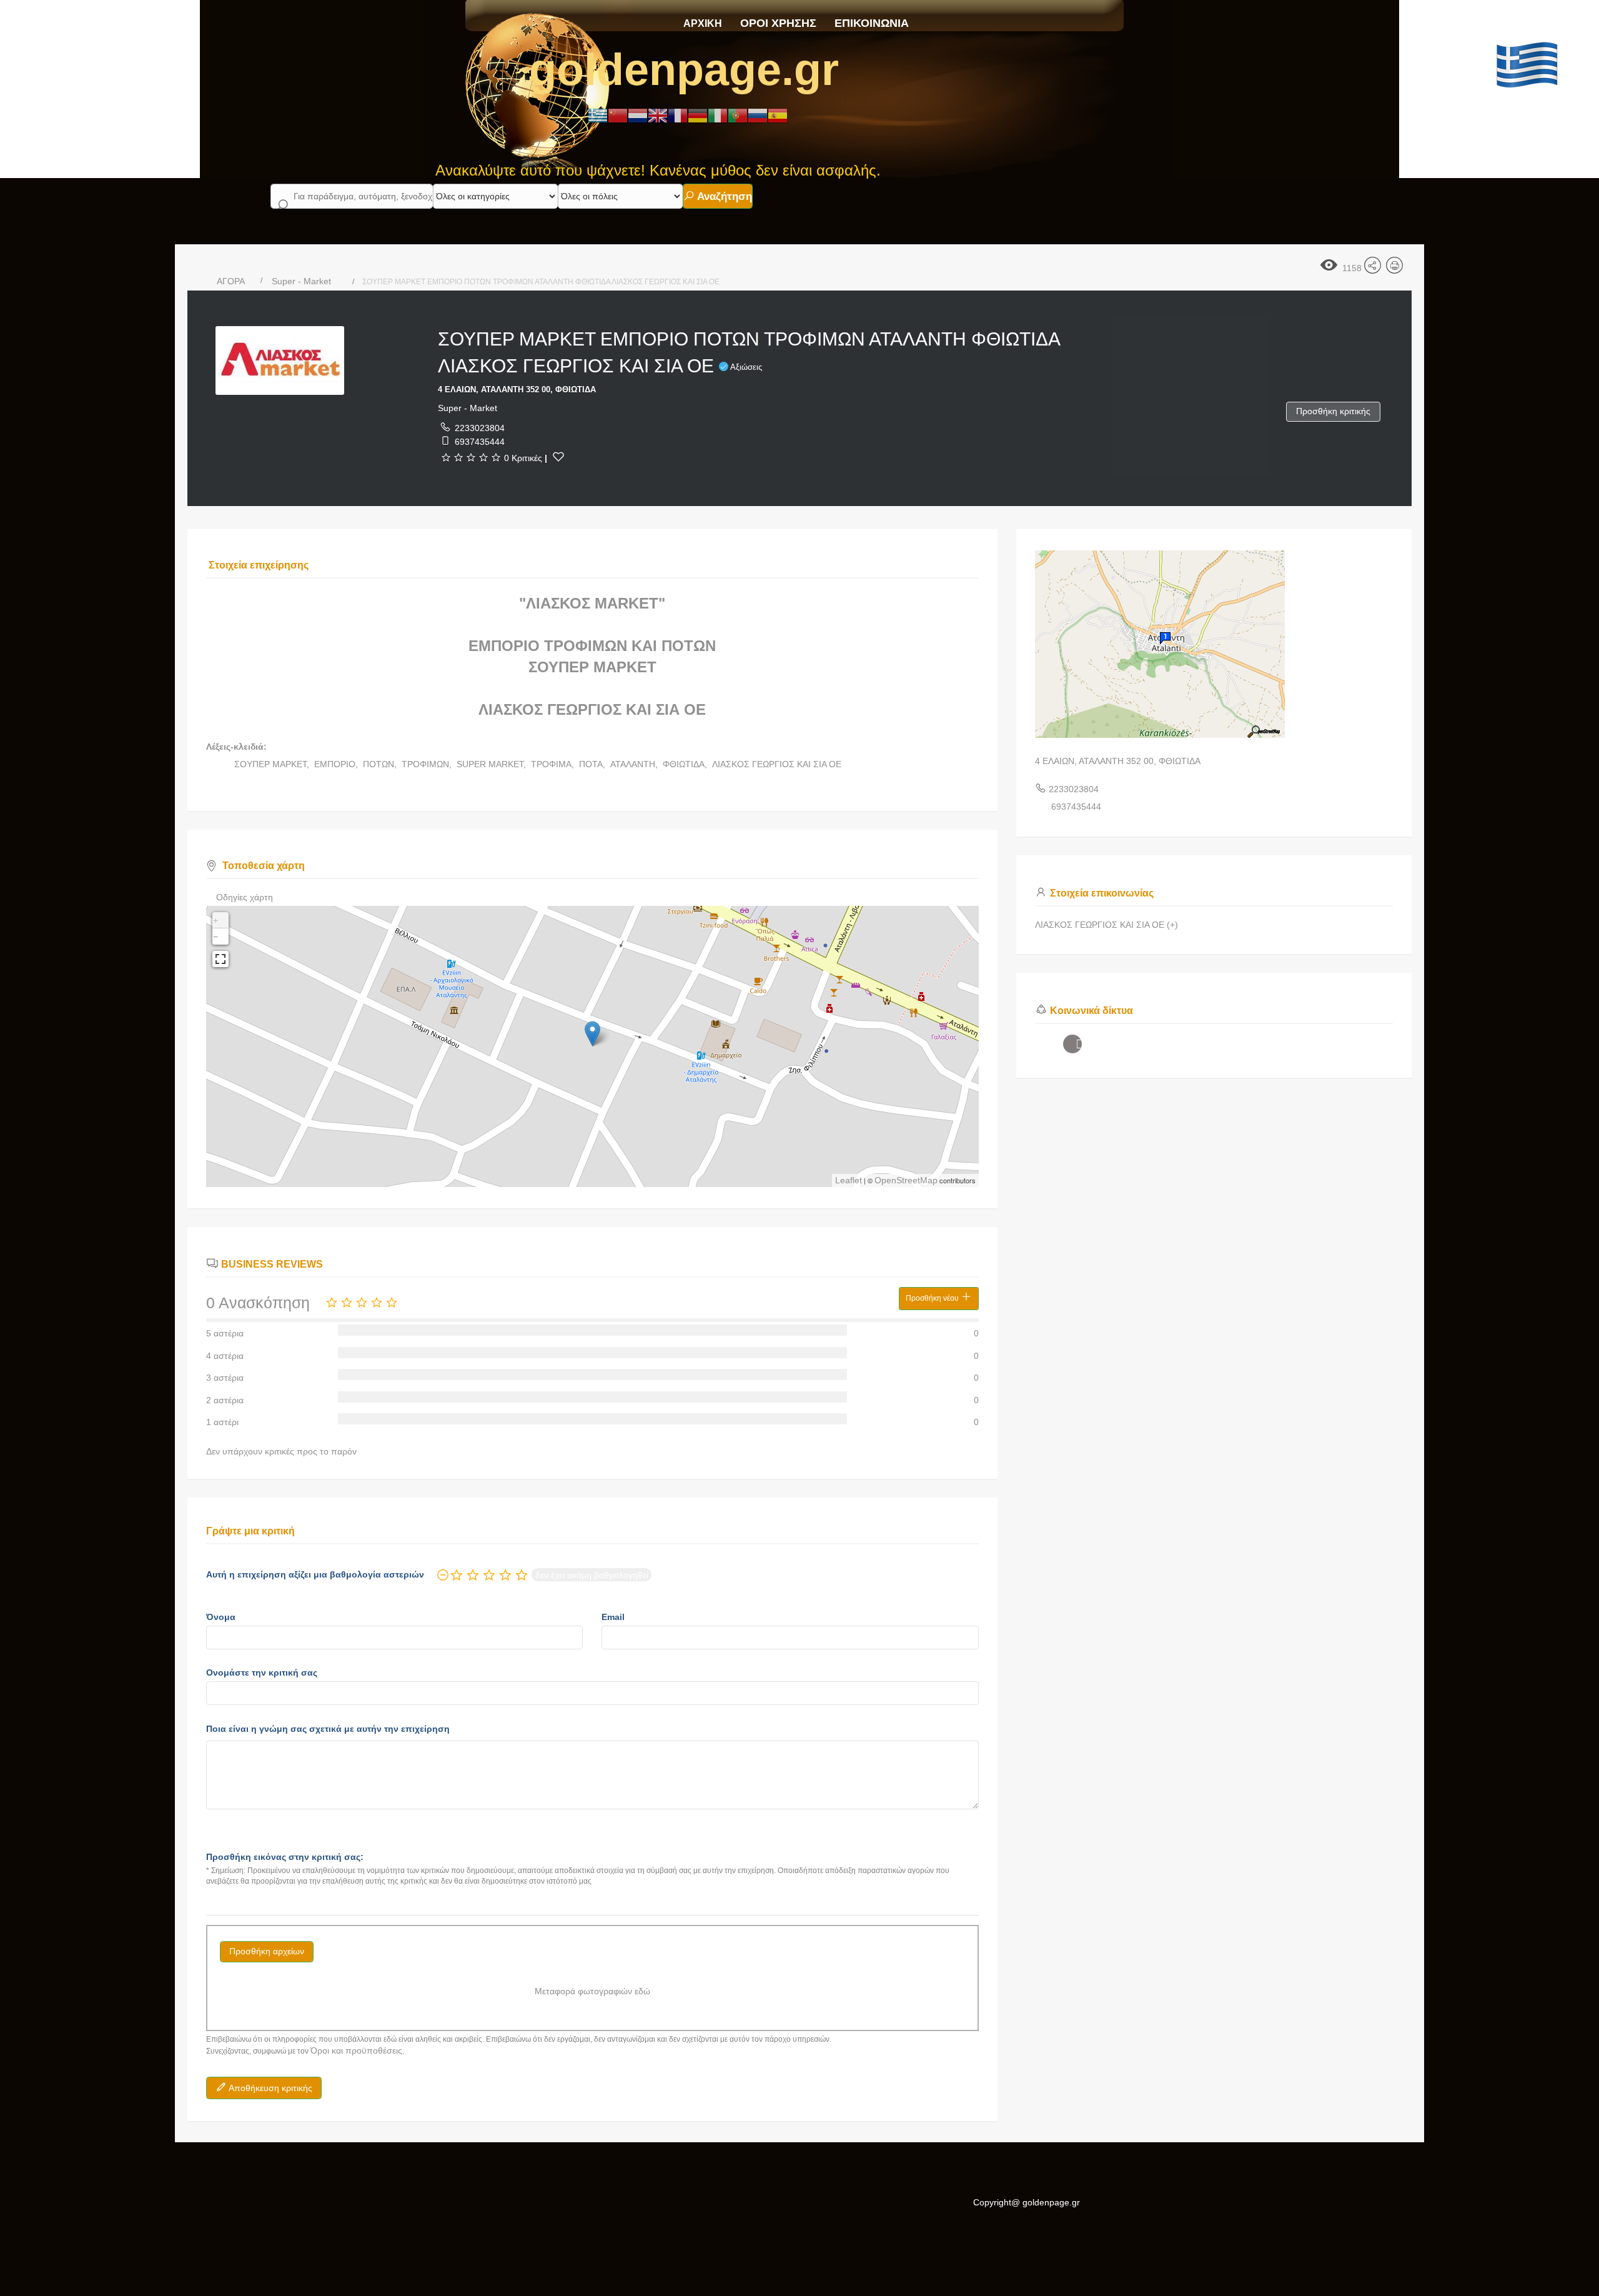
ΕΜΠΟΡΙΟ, (337, 764)
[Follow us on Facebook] (1072, 1044)
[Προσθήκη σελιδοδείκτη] (558, 457)
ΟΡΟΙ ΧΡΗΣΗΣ (778, 23)
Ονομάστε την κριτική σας (262, 1672)
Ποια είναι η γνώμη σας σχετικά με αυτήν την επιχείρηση (328, 1729)
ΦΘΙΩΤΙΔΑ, (686, 764)
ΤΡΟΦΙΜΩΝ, (428, 764)
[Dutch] (638, 115)
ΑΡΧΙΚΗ (703, 23)
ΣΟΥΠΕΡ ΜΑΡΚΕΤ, (273, 764)
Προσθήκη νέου (933, 1298)
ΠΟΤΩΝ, (381, 764)
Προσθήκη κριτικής (1333, 411)
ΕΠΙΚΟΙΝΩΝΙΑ (872, 23)
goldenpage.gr (684, 69)
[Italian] (718, 115)
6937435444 (480, 442)
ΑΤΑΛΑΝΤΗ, (635, 764)
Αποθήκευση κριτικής (270, 2088)
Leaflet (849, 1180)
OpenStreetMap (906, 1180)
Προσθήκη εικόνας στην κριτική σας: (285, 1857)
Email (613, 1617)
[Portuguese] (738, 115)
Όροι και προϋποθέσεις (356, 2050)
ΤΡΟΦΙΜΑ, (554, 764)
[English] (658, 115)
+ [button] (215, 920)
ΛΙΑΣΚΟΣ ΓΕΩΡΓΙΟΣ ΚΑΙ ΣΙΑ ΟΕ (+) (1106, 925)
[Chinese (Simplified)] (618, 115)
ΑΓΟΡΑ (231, 281)
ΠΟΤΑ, (593, 764)
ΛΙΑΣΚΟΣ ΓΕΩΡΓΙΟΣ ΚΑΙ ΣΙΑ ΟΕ (777, 764)
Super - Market (301, 281)
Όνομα (221, 1617)
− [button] (215, 937)
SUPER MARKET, (493, 764)
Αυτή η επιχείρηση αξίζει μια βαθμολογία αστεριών (315, 1574)
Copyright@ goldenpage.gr (1027, 2202)
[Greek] (598, 115)
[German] (698, 115)
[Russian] (758, 115)
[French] (678, 115)
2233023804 (480, 428)
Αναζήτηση (723, 196)
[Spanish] (778, 115)
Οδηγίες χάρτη (245, 897)
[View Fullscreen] (220, 959)
